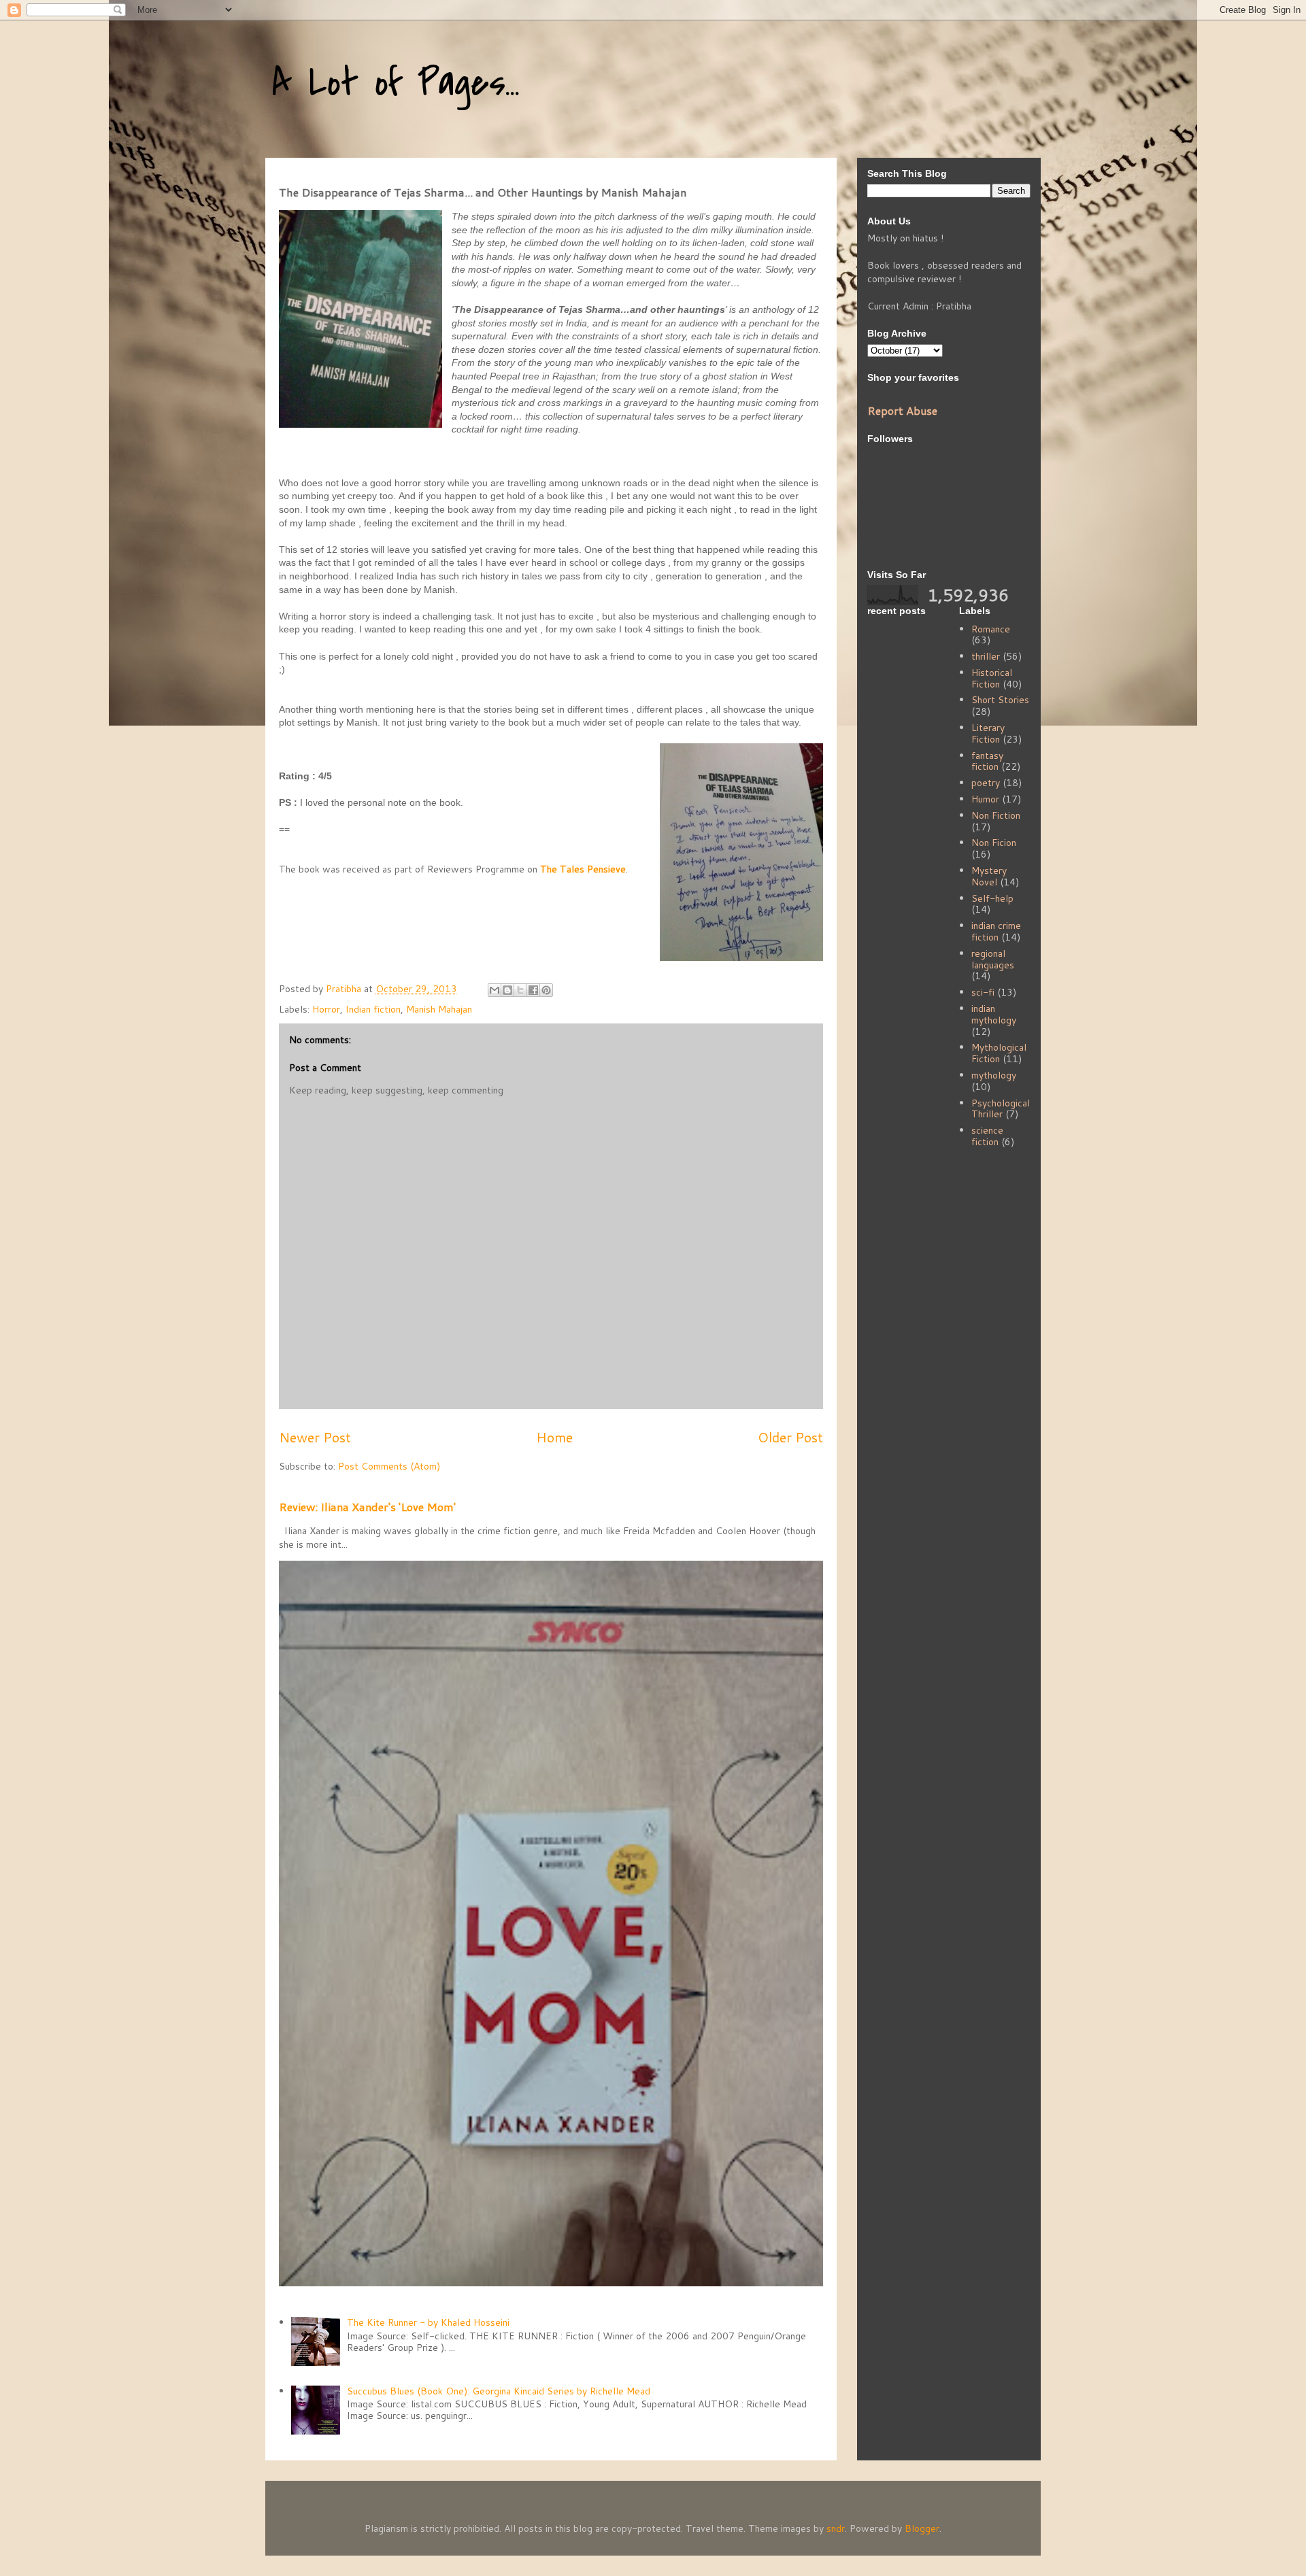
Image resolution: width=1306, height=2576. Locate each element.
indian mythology (994, 1014)
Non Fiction (996, 815)
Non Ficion (994, 843)
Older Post (790, 1437)
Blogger (922, 2528)
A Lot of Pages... (396, 83)
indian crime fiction (996, 931)
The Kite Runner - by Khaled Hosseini (428, 2322)
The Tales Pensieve (583, 869)
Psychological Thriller (1001, 1109)
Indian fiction (373, 1009)
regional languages (993, 959)
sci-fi (983, 992)
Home (554, 1437)
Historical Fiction (992, 678)
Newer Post (315, 1437)
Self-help (992, 898)
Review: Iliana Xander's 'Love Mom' (367, 1507)
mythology (994, 1075)
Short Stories (1000, 700)
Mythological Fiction (999, 1053)
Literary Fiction (988, 733)
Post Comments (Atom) (389, 1466)
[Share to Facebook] (533, 990)
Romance (991, 629)
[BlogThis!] (507, 990)
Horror (326, 1009)
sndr (836, 2528)
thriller (986, 656)
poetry (986, 783)
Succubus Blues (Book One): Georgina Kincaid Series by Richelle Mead (499, 2391)
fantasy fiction (987, 761)
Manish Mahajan (439, 1009)
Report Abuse (902, 410)
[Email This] (495, 990)
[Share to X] (520, 990)
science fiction (987, 1136)
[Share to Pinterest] (546, 990)
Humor (985, 799)
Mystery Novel (989, 876)
